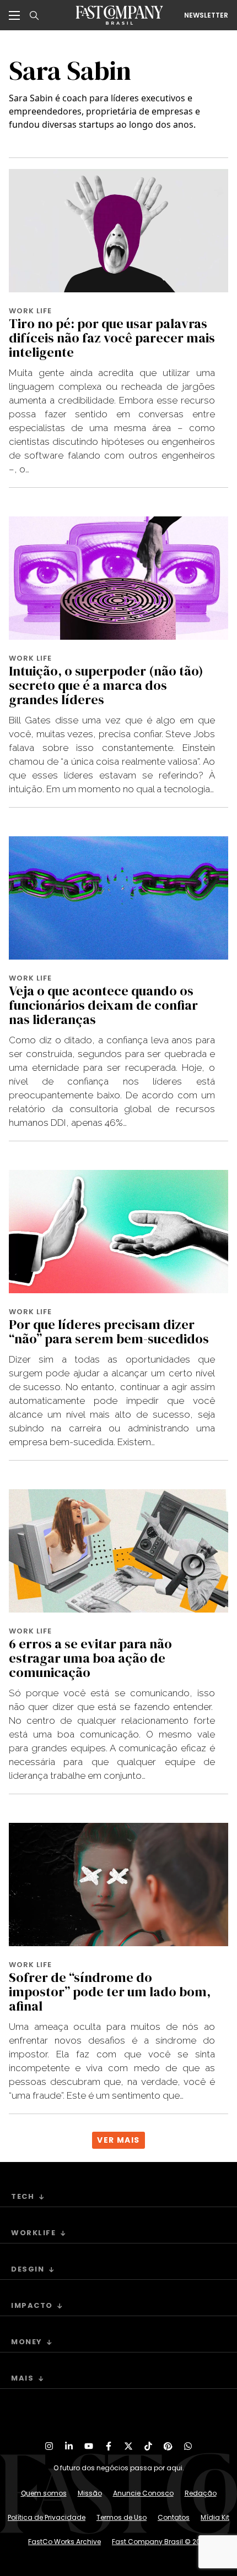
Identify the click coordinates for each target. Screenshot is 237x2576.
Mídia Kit (215, 2517)
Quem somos (44, 2493)
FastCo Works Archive (64, 2542)
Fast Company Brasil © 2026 (160, 2542)
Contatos (174, 2517)
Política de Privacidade (47, 2517)
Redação (201, 2493)
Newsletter (206, 15)
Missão (90, 2493)
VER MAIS (118, 2140)
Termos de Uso (122, 2517)
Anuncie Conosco (143, 2493)
